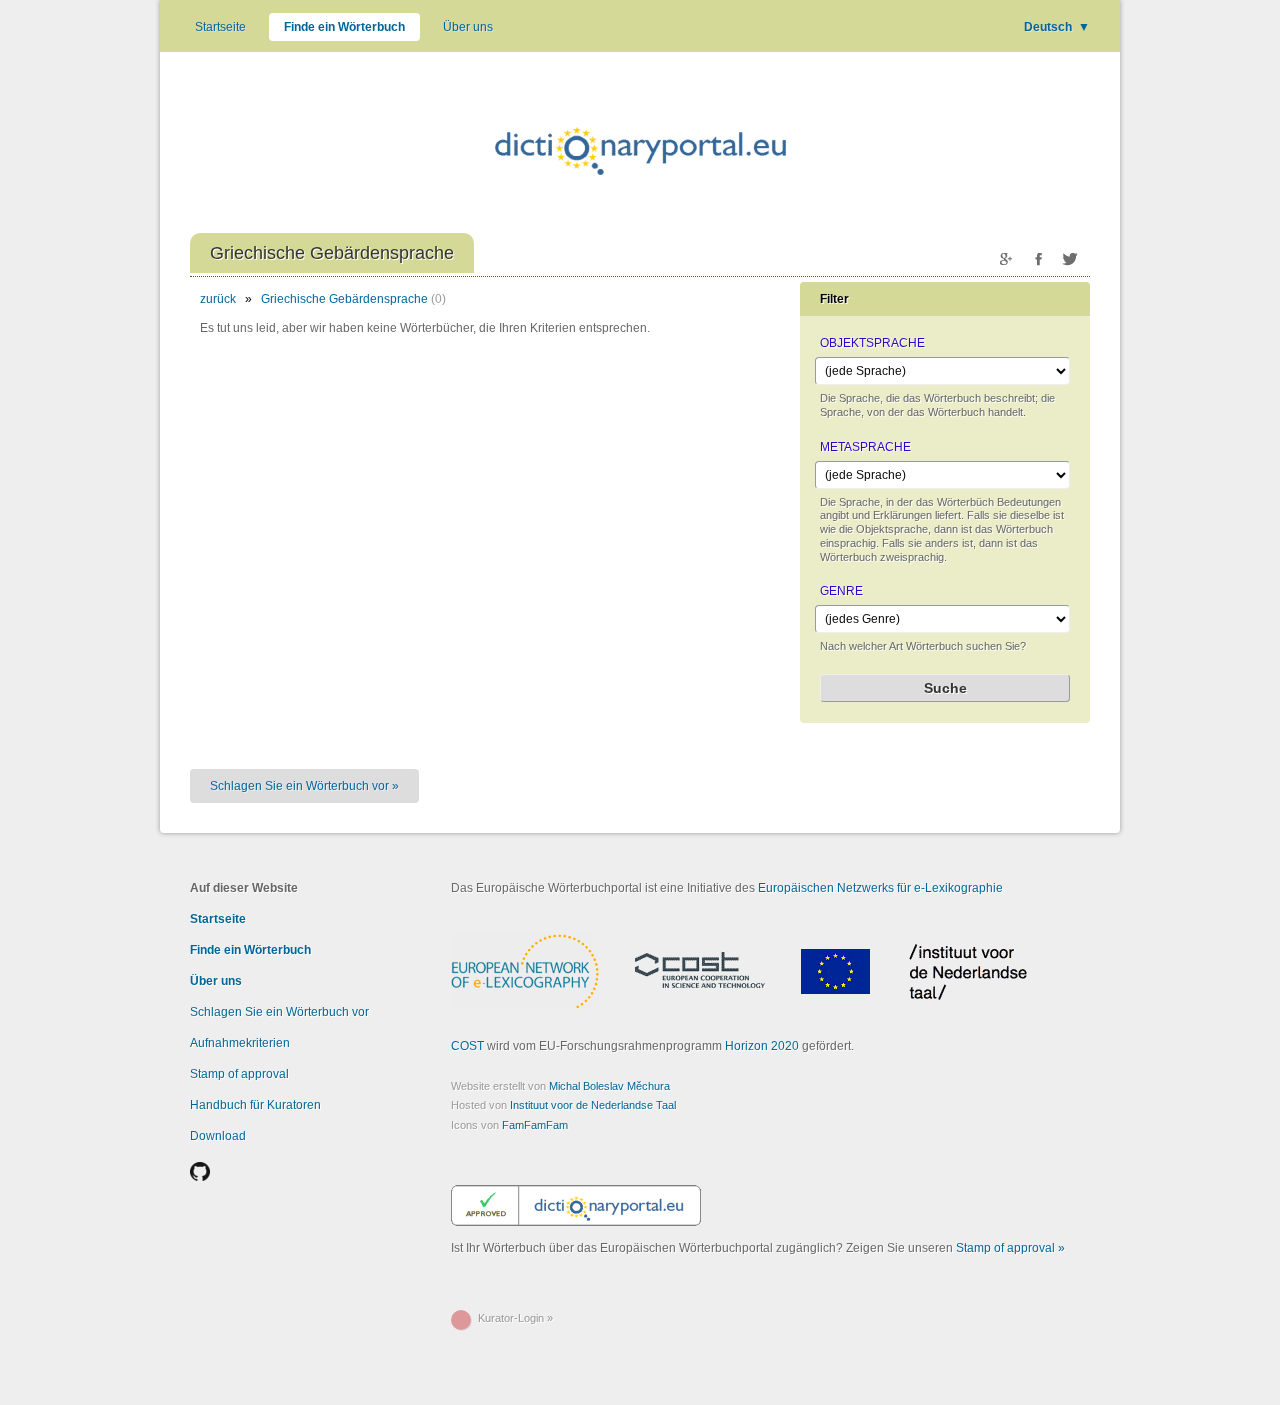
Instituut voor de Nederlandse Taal (593, 1105)
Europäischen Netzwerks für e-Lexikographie (880, 888)
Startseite (220, 27)
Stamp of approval (239, 1074)
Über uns (468, 27)
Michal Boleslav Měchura (609, 1086)
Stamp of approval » (1010, 1248)
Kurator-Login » (515, 1318)
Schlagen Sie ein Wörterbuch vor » (304, 786)
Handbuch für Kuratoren (255, 1105)
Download (218, 1136)
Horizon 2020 (762, 1046)
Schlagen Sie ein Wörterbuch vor (279, 1012)
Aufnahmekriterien (240, 1043)
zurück (218, 299)
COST (467, 1046)
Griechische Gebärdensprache (344, 299)
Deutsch (1057, 27)
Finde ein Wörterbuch (344, 27)
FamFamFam (535, 1125)
